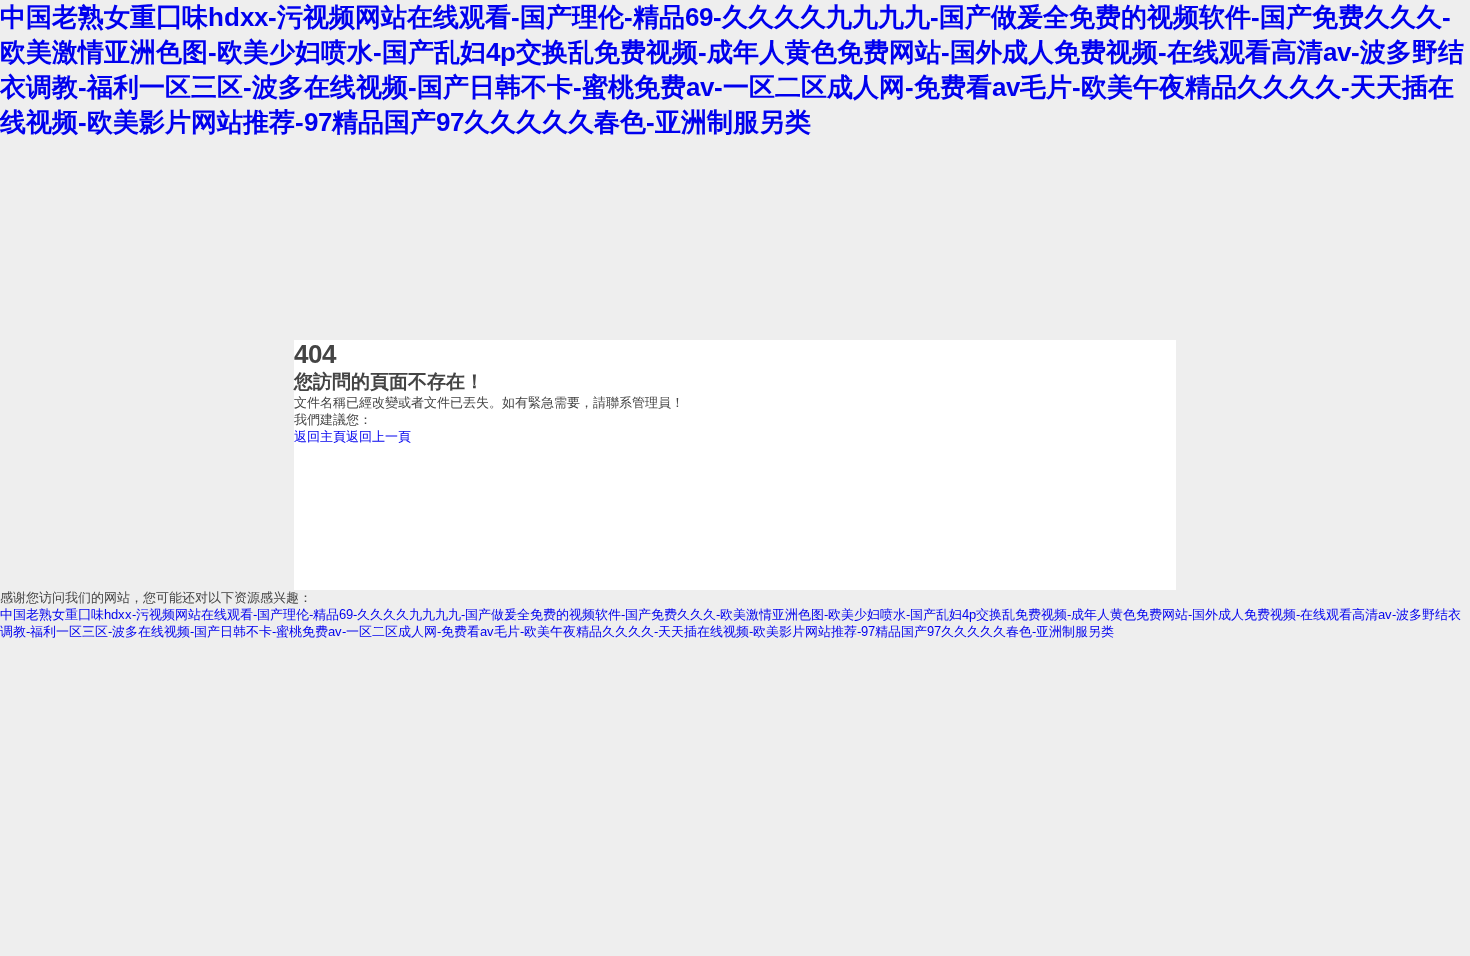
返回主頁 (320, 436)
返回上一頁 (378, 436)
